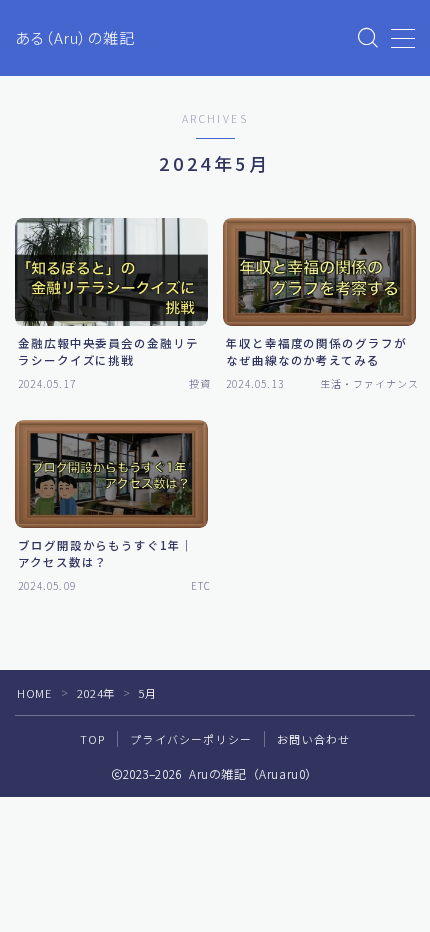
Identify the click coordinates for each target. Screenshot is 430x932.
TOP (93, 739)
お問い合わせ (313, 739)
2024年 (96, 693)
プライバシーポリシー (191, 739)
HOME (34, 693)
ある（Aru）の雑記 (75, 38)
